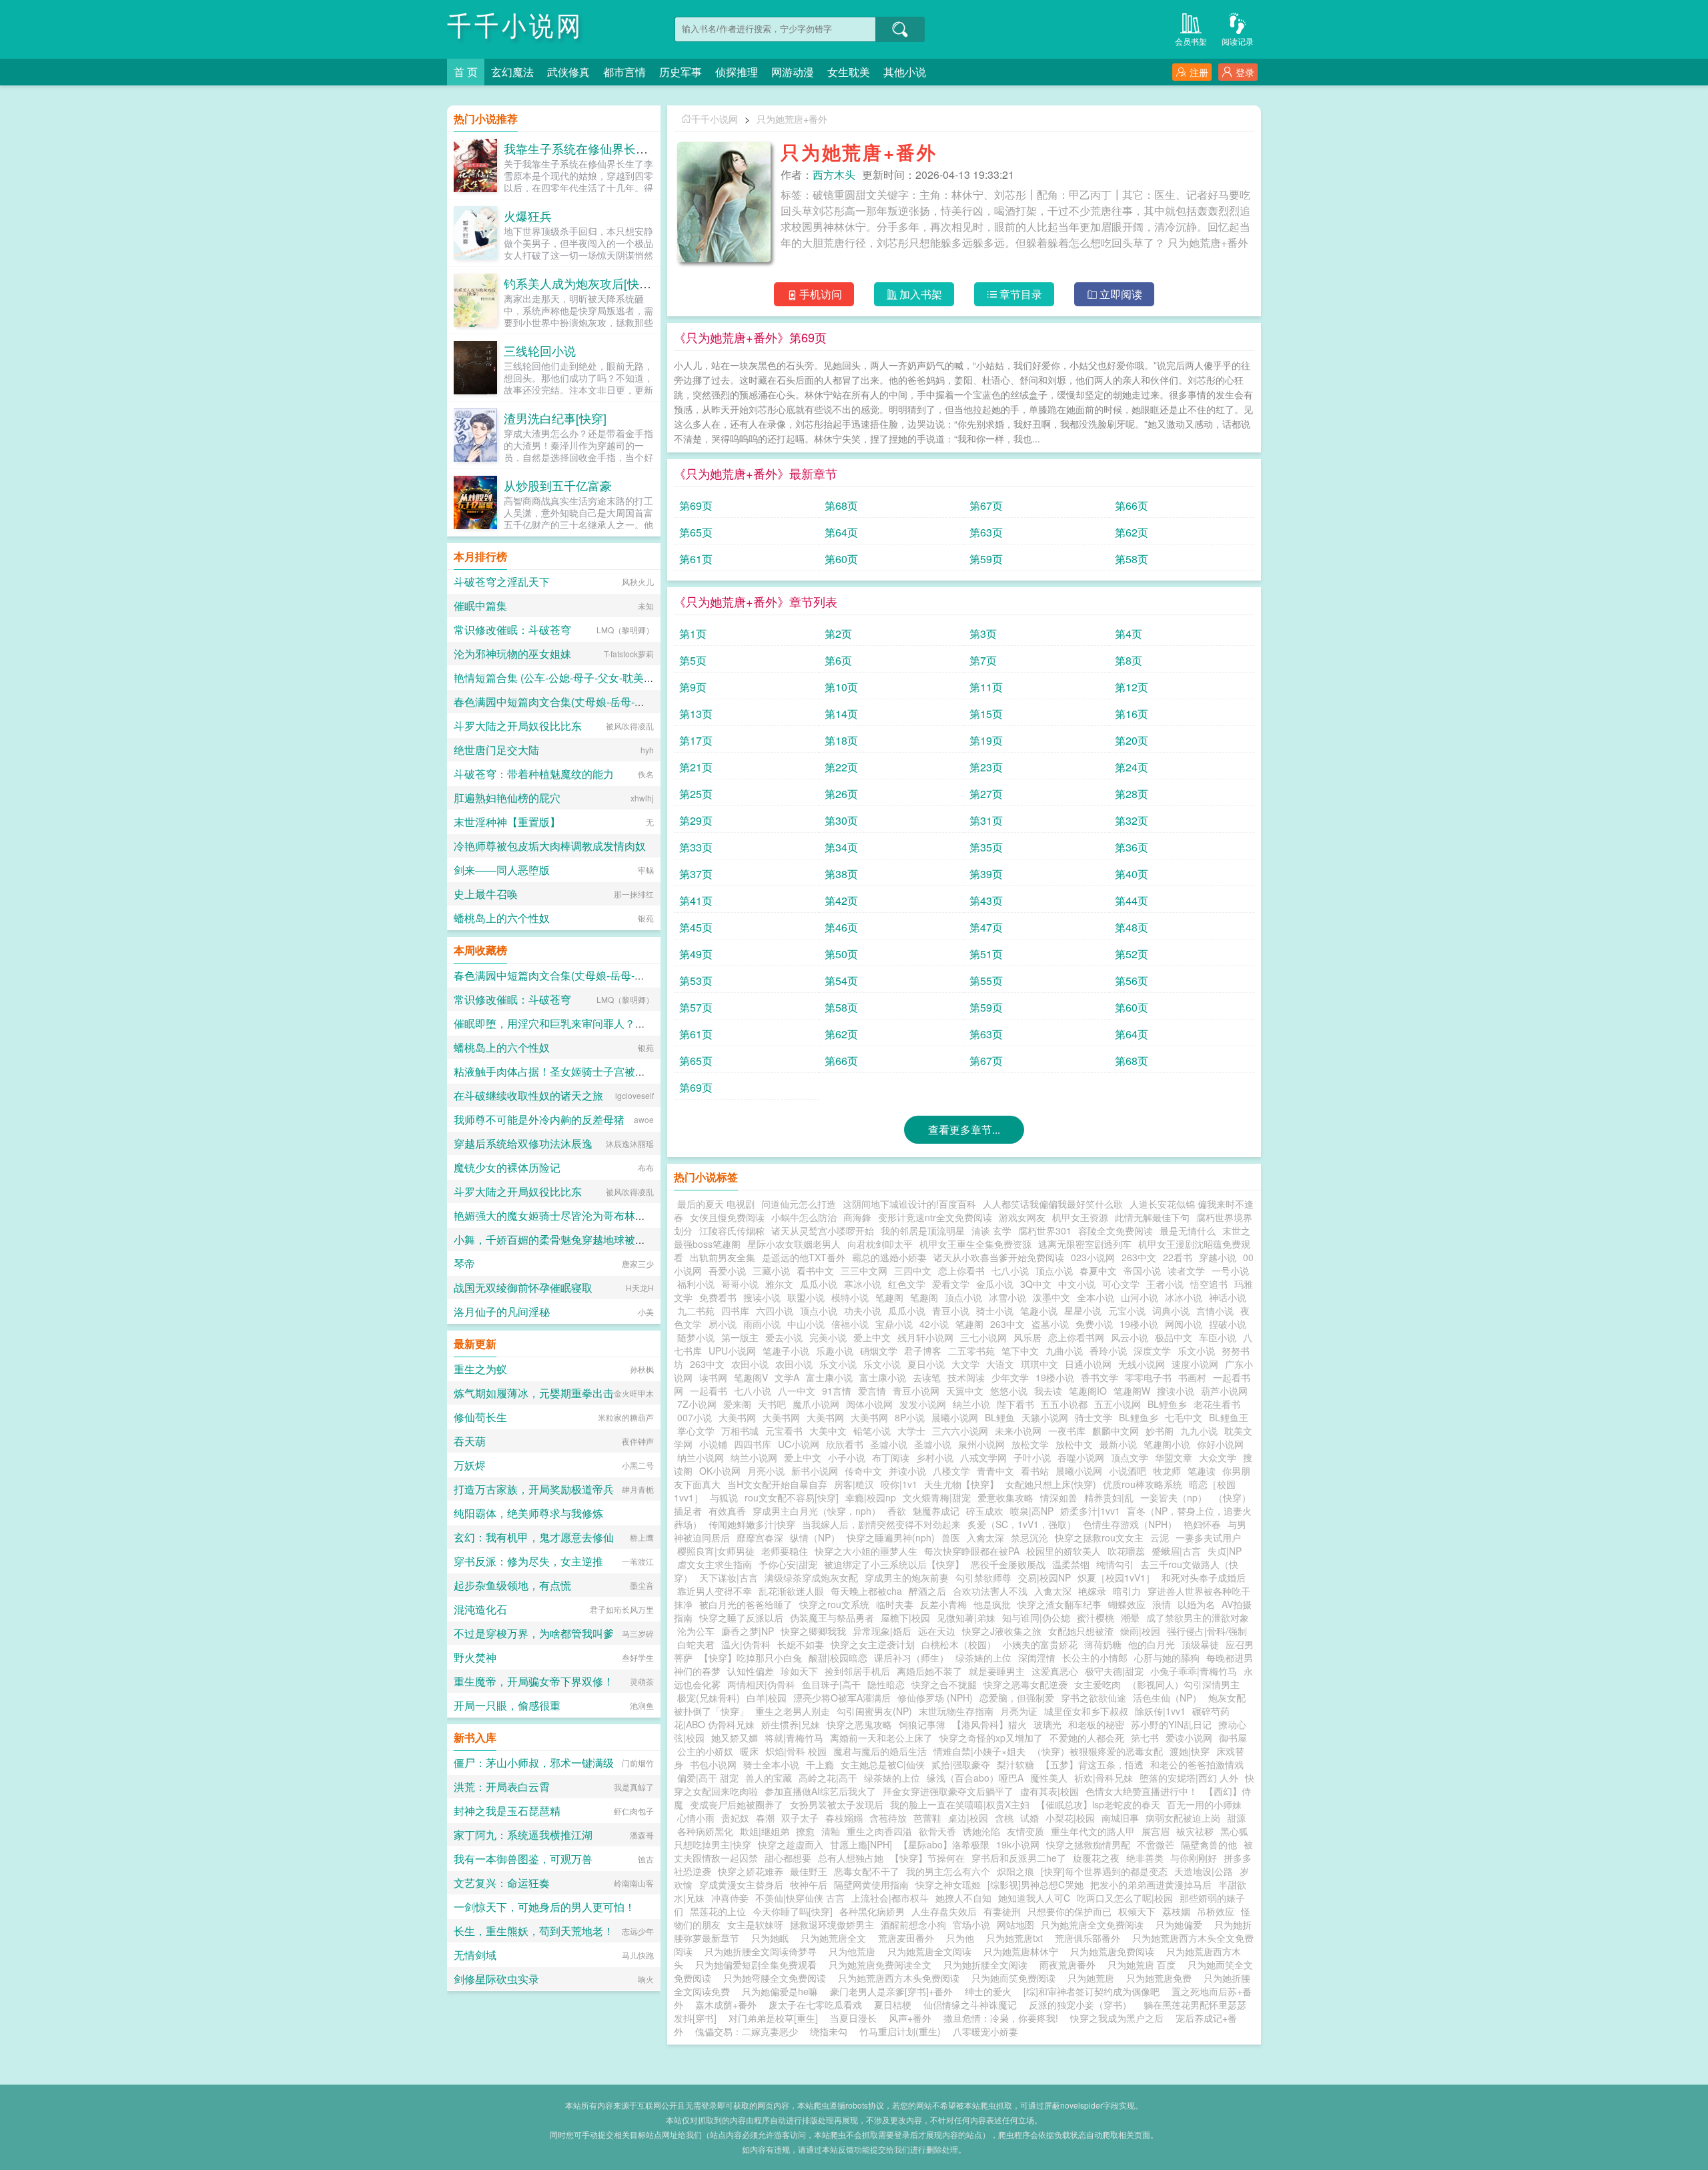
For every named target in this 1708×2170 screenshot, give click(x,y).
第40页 (1132, 874)
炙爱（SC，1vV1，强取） (1022, 1524)
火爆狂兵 (528, 216)
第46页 (841, 927)
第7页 (983, 660)
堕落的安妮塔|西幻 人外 (1189, 1778)
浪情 (1162, 1604)
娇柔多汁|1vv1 (1090, 1511)
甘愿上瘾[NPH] (861, 1844)
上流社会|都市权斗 (890, 1898)
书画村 (1192, 1377)
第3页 (983, 634)
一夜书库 (1067, 1431)
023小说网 (1093, 1257)
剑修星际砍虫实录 (496, 1979)
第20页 (1132, 740)
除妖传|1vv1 (1160, 1711)
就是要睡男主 (997, 1671)
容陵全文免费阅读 (1116, 1230)
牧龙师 (1167, 1471)
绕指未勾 (829, 2031)
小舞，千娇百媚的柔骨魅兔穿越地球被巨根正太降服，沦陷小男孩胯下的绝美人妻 (646, 1239)
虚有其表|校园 (1049, 1791)
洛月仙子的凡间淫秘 (502, 1312)
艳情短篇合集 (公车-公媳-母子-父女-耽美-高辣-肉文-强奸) (587, 678)
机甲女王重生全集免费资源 (975, 1244)
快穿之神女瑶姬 (948, 1884)
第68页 (841, 505)
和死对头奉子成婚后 (1204, 1577)
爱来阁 (737, 1404)
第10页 (841, 687)
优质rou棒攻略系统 (1143, 1484)
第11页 (986, 687)
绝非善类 (1145, 1858)
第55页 (986, 981)
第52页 (1132, 954)
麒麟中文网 (1116, 1431)
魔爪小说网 (816, 1404)
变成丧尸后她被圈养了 (737, 1804)
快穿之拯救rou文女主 (1099, 1537)
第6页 (838, 660)
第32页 (1132, 820)
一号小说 (1230, 1271)
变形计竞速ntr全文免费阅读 (935, 1217)
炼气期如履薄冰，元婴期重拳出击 (534, 1393)
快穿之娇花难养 (751, 1871)
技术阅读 (966, 1377)
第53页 (696, 981)
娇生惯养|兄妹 (791, 1724)
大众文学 (1218, 1457)
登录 (1245, 72)
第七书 (1145, 1738)
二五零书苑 (971, 1351)
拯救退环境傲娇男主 (832, 1924)
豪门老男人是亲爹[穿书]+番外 (891, 1991)
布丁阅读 (891, 1457)
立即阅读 (1121, 294)
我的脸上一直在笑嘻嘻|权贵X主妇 (960, 1804)
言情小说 (1215, 1311)
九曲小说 (1064, 1351)
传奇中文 (863, 1471)
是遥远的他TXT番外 (804, 1257)
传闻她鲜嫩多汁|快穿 (752, 1524)
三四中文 (913, 1271)
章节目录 (1021, 294)
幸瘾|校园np (871, 1497)
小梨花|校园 (1070, 1818)
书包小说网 (713, 1764)
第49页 (696, 954)
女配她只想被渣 (1081, 1631)
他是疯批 (992, 1604)
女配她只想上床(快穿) (1051, 1484)
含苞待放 (888, 1818)
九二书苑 (696, 1311)
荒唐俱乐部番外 (1090, 1938)
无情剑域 (475, 1955)
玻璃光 (1047, 1724)
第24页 (1132, 767)
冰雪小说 (1007, 1297)
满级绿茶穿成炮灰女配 (811, 1577)
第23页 (986, 767)
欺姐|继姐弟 (765, 1831)
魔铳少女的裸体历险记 (507, 1167)
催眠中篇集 (480, 606)
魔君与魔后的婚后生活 (880, 1751)
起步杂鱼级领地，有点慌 (512, 1585)
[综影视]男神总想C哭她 (1035, 1884)
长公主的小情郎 (1095, 1658)
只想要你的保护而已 (1070, 1911)
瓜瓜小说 (819, 1284)
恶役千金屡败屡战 (1008, 1564)
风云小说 (1130, 1337)
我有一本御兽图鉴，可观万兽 (523, 1859)
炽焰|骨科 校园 (796, 1751)
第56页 (1132, 981)
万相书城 (740, 1431)
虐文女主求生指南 (715, 1564)
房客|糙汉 (854, 1484)
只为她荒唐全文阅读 (932, 1951)
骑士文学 (1094, 1417)
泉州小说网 (981, 1444)
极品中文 (1174, 1337)
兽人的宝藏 (769, 1778)
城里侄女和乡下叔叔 (1086, 1711)
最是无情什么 (1188, 1230)
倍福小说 (850, 1324)
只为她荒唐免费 (1162, 1978)
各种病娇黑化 (705, 1831)
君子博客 (923, 1351)
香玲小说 (1108, 1351)
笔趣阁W (1132, 1391)
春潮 (765, 1818)
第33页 (696, 847)
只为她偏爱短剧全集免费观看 (759, 1964)
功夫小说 (863, 1311)
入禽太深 (985, 1537)
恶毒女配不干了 (867, 1871)
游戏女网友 (1022, 1217)
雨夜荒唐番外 (1070, 1964)
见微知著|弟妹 (966, 1617)
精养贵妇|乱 (1109, 1497)
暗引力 (1127, 1591)
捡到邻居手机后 (857, 1671)
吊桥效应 (1216, 1911)
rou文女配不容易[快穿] (792, 1497)
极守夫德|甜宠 (1114, 1671)
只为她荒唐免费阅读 (1115, 1951)
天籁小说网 (1045, 1417)
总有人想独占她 (851, 1858)
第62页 (1132, 532)
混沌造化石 (480, 1609)
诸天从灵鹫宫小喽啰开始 (823, 1230)
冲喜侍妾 (730, 1898)
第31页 (986, 820)
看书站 (1035, 1471)
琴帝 (464, 1263)
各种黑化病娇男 (872, 1911)
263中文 (1139, 1257)
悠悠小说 (1009, 1391)
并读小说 (907, 1471)
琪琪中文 (1039, 1364)
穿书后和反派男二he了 (1019, 1858)
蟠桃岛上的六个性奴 (502, 918)
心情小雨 (696, 1818)
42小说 (934, 1324)
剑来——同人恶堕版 (502, 870)
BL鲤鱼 (1000, 1417)
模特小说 (850, 1297)
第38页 (841, 874)
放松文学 (1030, 1444)
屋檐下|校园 (905, 1617)
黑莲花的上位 (718, 1911)
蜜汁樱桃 (1096, 1617)
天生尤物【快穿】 (961, 1484)
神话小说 (1228, 1297)
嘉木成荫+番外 (726, 2005)
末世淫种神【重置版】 (507, 822)
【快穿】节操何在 (927, 1858)
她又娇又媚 (735, 1738)
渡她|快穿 (1190, 1751)
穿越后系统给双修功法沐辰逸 (523, 1143)
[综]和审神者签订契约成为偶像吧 (1092, 1991)
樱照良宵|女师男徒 (716, 1551)
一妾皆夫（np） (1174, 1497)
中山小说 (806, 1324)
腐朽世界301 (1045, 1230)
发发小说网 (923, 1404)
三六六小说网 (960, 1431)
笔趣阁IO (1088, 1391)
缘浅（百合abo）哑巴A (975, 1778)
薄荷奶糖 (1103, 1644)
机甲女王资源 (1080, 1217)
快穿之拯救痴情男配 (1088, 1844)
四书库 (735, 1311)
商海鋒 (857, 1217)
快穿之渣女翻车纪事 (1059, 1604)
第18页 (841, 740)
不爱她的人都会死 (1087, 1738)
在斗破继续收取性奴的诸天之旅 (528, 1095)
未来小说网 (1018, 1431)
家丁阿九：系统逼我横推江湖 (523, 1835)
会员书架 (1191, 41)
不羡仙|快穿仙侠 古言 (800, 1898)
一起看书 (709, 1391)
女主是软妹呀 (755, 1924)
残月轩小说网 (925, 1337)
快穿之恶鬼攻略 (859, 1724)
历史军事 (681, 72)
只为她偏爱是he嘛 (783, 1991)
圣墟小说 (889, 1444)
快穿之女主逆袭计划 (873, 1644)
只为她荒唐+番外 (792, 119)
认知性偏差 (751, 1671)
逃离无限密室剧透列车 (1085, 1244)
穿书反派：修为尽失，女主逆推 (528, 1561)
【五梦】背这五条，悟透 (1092, 1764)
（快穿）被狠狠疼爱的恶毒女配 (1098, 1751)
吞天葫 (470, 1441)
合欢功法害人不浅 (990, 1591)
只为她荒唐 (1094, 1978)
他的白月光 (1152, 1644)
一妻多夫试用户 (1208, 1537)
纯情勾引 (1115, 1564)
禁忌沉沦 (1029, 1537)
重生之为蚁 (480, 1369)
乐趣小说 (835, 1351)
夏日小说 (926, 1364)
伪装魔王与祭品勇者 (832, 1617)
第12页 (1132, 687)
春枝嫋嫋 (844, 1818)
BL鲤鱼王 (1229, 1417)
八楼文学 (951, 1471)
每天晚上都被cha (866, 1591)
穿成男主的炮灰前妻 (907, 1577)
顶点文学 (1130, 1457)
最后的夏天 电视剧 (716, 1204)
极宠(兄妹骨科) (709, 1698)
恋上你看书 (961, 1271)
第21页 (696, 767)
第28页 (1132, 794)
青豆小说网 (916, 1391)
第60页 (841, 559)
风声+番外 (910, 2018)
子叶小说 (1032, 1457)
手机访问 (821, 294)
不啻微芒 (1156, 1844)
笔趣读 (1202, 1471)
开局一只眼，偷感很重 (507, 1705)
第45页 (696, 927)
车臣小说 (1218, 1337)
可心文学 (1121, 1284)
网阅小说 (1184, 1324)
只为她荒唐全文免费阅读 (1095, 1924)
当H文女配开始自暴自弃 (777, 1484)
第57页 (696, 1007)
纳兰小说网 (701, 1457)
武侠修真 (568, 72)
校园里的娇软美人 (1063, 1551)
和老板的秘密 (1096, 1724)
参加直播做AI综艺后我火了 (820, 1791)
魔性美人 (1049, 1778)
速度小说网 (1195, 1364)
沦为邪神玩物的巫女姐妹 (512, 654)
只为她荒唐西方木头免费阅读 (901, 1978)
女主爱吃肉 (1098, 1684)
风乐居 (1027, 1337)
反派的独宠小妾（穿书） (1080, 2005)
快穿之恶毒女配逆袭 (1025, 1684)
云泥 (1160, 1537)
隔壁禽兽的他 (1209, 1844)
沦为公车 (696, 1631)
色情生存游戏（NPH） (1130, 1524)
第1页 (693, 634)
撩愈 (805, 1831)
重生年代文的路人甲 (1093, 1831)
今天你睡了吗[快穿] (793, 1911)
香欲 (897, 1511)
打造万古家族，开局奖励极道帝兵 (534, 1489)
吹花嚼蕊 (1126, 1551)
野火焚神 (475, 1657)
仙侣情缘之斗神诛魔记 (970, 2005)
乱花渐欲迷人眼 (791, 1591)
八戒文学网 (983, 1457)
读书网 (713, 1377)
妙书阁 (1160, 1431)
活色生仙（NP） (1167, 1698)
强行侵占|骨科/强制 (1207, 1631)
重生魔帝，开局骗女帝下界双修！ (534, 1681)
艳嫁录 (1092, 1591)
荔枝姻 (1176, 1911)
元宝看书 (784, 1431)
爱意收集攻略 (1005, 1497)
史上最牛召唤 (486, 894)
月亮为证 (1019, 1711)
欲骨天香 (937, 1831)
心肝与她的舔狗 (1167, 1658)
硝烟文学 (879, 1351)
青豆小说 (951, 1311)
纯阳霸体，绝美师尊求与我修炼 (528, 1513)
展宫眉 (1156, 1831)
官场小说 (971, 1924)
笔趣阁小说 (1167, 1444)
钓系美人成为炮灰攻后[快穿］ (583, 283)
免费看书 (718, 1297)
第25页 (696, 794)
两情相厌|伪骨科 (761, 1684)
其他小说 (905, 72)
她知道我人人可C (1034, 1898)
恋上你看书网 (1076, 1337)
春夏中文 (1098, 1271)
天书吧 (772, 1404)
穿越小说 (1218, 1257)
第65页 (696, 532)
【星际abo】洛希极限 (944, 1844)
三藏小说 (771, 1271)
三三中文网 (864, 1271)
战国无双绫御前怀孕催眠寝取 (523, 1288)
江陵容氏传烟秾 (732, 1230)
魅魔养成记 (936, 1511)
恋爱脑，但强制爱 (1017, 1698)
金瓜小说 (995, 1284)
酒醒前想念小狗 (913, 1924)
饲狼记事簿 (922, 1724)
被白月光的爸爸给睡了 (746, 1604)
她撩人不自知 (963, 1898)
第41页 (696, 900)
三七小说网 (983, 1337)
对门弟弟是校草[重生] (773, 2018)
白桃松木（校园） (959, 1644)
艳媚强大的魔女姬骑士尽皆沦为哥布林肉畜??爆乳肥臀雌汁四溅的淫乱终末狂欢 (641, 1215)
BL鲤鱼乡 (1167, 1404)
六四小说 (775, 1311)
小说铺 (713, 1444)
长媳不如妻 (801, 1644)
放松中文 (1074, 1444)
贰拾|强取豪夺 (961, 1764)
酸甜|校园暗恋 (838, 1658)
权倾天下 (1137, 1911)
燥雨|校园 (1140, 1631)
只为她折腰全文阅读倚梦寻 (763, 1951)
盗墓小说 (1050, 1324)
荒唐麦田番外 (909, 1938)
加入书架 (921, 294)
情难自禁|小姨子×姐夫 (979, 1751)
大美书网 (737, 1417)
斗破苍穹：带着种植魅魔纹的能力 (534, 774)
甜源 (1236, 1818)
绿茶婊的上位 (983, 1658)
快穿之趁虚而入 (791, 1844)
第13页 (696, 714)
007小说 (695, 1417)
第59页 (986, 559)
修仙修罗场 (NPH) (935, 1698)
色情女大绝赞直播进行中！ (1142, 1791)
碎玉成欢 (985, 1511)
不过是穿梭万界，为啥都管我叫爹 (534, 1633)
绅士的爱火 (988, 1991)
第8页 (1129, 660)
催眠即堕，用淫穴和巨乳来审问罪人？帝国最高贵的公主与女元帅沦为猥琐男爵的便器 (657, 1023)
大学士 (911, 1431)
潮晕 (1130, 1617)
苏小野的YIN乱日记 (1171, 1724)
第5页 (693, 660)
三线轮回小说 (540, 350)
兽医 (951, 1537)
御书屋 (1233, 1738)
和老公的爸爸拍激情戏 (1197, 1764)
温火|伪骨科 (746, 1644)
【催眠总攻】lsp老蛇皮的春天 (1098, 1804)
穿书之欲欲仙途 (1094, 1698)
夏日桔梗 (893, 2005)
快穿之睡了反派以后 (741, 1617)
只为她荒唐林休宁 (1023, 1951)
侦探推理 (737, 72)
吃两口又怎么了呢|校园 (1125, 1898)
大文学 (965, 1364)
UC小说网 (799, 1444)
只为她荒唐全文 (836, 1938)
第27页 (986, 794)
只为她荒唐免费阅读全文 (883, 1964)
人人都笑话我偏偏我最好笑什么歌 (1053, 1204)
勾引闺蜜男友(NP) (874, 1711)
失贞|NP (1225, 1551)
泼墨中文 (1051, 1297)
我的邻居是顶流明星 (923, 1230)
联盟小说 (806, 1297)
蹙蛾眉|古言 (1176, 1551)
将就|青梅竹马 (794, 1738)
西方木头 (834, 174)
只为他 (963, 1938)
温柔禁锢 (1071, 1564)
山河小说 (1140, 1297)
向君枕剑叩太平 (880, 1244)
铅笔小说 (872, 1431)
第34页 (841, 847)
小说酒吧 (1128, 1471)
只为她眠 (773, 1938)
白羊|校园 (767, 1698)
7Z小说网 (697, 1404)
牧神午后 (809, 1884)
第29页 (696, 820)
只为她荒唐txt (1017, 1938)
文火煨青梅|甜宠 (937, 1497)
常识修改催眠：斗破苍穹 (512, 630)
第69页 (696, 505)
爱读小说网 (1189, 1738)
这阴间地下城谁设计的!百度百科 (909, 1204)
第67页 (986, 505)
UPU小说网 (732, 1351)
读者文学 (1186, 1271)
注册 (1199, 72)
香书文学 (1100, 1377)
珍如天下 (799, 1671)
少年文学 (1010, 1377)
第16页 (1132, 714)
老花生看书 (1217, 1404)
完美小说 (828, 1337)
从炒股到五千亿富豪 (558, 485)
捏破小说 (1228, 1324)
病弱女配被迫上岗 (1183, 1818)
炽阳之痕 (1015, 1871)
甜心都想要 (788, 1858)
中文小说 (1077, 1284)
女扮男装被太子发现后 (837, 1804)
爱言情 (872, 1391)
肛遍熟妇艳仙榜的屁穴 (507, 798)
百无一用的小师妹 (1204, 1804)
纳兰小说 (971, 1404)
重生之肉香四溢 (879, 1831)
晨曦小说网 (955, 1417)
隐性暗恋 (886, 1684)
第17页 (696, 740)
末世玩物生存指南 (956, 1711)
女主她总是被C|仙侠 (883, 1764)
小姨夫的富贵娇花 (1040, 1644)
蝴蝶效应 (1127, 1604)
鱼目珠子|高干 (831, 1684)
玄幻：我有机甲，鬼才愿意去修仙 (534, 1537)
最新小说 (1118, 1444)
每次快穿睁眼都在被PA (972, 1551)
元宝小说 (1127, 1311)
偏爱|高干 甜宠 (708, 1778)
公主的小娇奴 (705, 1751)
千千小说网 (515, 26)
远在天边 (937, 1631)
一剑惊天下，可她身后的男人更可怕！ (544, 1907)
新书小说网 (815, 1471)
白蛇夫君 (696, 1644)
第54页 (841, 981)
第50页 (841, 954)
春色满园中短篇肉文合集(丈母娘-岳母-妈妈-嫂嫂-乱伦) (581, 702)
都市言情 (624, 72)
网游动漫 (793, 72)
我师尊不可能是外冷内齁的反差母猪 (539, 1119)
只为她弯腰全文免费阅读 (777, 1978)
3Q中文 (1036, 1284)
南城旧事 (1120, 1818)
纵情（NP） (815, 1537)
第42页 (841, 900)
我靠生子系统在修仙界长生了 (582, 148)
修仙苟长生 (480, 1417)
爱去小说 (784, 1337)
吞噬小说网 (1081, 1457)
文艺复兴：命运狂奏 (502, 1883)
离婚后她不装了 (929, 1671)
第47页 (986, 927)
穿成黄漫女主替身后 (741, 1884)
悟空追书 (1209, 1284)
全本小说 (1096, 1297)
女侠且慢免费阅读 (727, 1217)
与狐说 (724, 1497)
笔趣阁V (751, 1377)
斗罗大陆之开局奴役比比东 (518, 726)
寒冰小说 (863, 1284)
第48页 (1132, 927)
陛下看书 (1015, 1404)
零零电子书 (1148, 1377)
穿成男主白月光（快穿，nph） (817, 1511)
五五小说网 (1118, 1404)
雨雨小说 (762, 1324)
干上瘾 (820, 1764)
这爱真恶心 (1055, 1671)
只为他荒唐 (855, 1951)
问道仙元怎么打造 (799, 1204)
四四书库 (753, 1444)
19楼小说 (1139, 1324)
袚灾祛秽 (1195, 1831)
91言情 (837, 1391)
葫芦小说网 (1224, 1391)
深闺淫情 (1037, 1658)
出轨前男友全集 (723, 1257)
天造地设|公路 (1204, 1871)
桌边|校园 (968, 1818)
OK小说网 (720, 1471)
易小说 (723, 1324)
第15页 (986, 714)
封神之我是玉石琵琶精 (507, 1811)
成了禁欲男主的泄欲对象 (1198, 1617)
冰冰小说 (1184, 1297)
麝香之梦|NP (748, 1631)
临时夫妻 (895, 1604)
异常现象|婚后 (882, 1631)
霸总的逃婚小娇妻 (889, 1257)
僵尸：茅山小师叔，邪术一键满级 (534, 1763)
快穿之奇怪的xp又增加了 (991, 1738)
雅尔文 (779, 1284)
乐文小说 (1196, 1351)
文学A (787, 1377)
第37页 (696, 874)
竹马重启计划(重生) (900, 2031)
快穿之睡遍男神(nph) (891, 1537)
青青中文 (995, 1471)
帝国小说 (1142, 1271)
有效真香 (727, 1511)
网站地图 (1015, 1924)
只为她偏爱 (1182, 1924)
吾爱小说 (727, 1271)
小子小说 (847, 1457)
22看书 (1178, 1257)
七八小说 (1010, 1271)
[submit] (900, 29)
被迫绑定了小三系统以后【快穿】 (894, 1564)
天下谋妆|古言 (729, 1577)
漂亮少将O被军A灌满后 (842, 1698)
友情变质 (1025, 1831)
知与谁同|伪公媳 (1036, 1617)
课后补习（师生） (911, 1658)
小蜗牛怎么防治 (804, 1217)
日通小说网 (1088, 1364)
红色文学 (907, 1284)
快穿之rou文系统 (834, 1604)
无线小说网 (1142, 1364)
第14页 (841, 714)
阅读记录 (1238, 41)
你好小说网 (1220, 1444)
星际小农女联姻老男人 (794, 1244)
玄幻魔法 (512, 72)
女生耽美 (849, 72)
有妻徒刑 (1002, 1911)
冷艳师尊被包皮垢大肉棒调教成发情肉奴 (550, 846)
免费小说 (1094, 1324)
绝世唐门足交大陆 (496, 750)
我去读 (1048, 1391)
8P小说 (910, 1417)
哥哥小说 (740, 1284)
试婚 (1029, 1818)
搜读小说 (762, 1297)
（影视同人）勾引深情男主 (1184, 1684)
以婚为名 (1196, 1604)
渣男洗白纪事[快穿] (555, 418)
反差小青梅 (943, 1604)
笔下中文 (1020, 1351)
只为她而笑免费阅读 (1016, 1978)
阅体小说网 (869, 1404)
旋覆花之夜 (1096, 1858)
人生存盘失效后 (944, 1911)
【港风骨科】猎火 (989, 1724)
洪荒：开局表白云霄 (502, 1787)
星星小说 (1083, 1311)
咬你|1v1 (899, 1484)
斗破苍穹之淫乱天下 (502, 582)
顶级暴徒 (1200, 1644)
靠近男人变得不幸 (715, 1591)
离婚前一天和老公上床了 (881, 1738)
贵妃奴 (735, 1818)
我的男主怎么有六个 (948, 1871)
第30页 (841, 820)
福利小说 (696, 1284)
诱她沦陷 (981, 1831)
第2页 (838, 634)
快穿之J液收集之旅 (1002, 1631)
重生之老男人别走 (793, 1711)
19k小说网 (1018, 1844)
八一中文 (797, 1391)
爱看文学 (951, 1284)
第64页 (841, 532)
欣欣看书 (845, 1444)
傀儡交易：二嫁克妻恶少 (747, 2031)
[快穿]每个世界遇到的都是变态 (1104, 1871)
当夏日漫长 (853, 2018)
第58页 (1132, 559)
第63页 (986, 532)
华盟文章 (1174, 1457)
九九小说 (1199, 1431)
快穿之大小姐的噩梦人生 (866, 1551)
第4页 (1129, 634)
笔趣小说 (1039, 1311)
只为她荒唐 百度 (1144, 1964)
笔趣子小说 (786, 1351)
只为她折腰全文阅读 (988, 1964)
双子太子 (800, 1818)
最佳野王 (809, 1871)
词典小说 (1171, 1311)
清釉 (831, 1831)
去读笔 (927, 1377)
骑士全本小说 (771, 1764)
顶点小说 (1054, 1271)
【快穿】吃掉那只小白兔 (751, 1658)
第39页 (986, 874)
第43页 (986, 900)
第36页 (1132, 847)
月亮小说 (766, 1471)
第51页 (986, 954)
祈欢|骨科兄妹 (1104, 1778)
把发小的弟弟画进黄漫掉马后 (1151, 1884)
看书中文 (815, 1271)
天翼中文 (965, 1391)
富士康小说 (829, 1377)
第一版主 (740, 1337)
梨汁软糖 (1015, 1764)
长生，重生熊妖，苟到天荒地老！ (534, 1931)
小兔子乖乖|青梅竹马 (1194, 1671)
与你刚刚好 (1194, 1858)
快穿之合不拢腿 (944, 1684)
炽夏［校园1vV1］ (1116, 1577)
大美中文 (828, 1431)
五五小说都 (1064, 1404)
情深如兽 (1059, 1497)
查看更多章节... (964, 1129)
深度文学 (1152, 1351)
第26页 (841, 794)
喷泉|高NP (1032, 1511)
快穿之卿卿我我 (813, 1631)
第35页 (986, 847)
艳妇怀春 (1202, 1524)
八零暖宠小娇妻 (985, 2031)
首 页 (466, 72)
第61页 (696, 559)
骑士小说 (995, 1311)
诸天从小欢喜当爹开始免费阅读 (999, 1257)
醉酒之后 (927, 1591)
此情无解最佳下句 (1152, 1217)
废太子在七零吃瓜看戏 (815, 2005)
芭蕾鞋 (927, 1818)
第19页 (986, 740)
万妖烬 (470, 1465)
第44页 (1132, 900)
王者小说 (1165, 1284)
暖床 (749, 1751)
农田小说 (750, 1364)
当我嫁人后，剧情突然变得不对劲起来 (881, 1524)
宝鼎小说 (894, 1324)
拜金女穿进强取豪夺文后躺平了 (948, 1791)
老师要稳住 (785, 1551)
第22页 (841, 767)
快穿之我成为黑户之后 (1117, 2018)
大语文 (1000, 1364)
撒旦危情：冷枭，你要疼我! (1001, 2018)
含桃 (1004, 1818)
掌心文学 (696, 1431)
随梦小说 (696, 1337)
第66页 (1132, 505)
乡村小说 (935, 1457)
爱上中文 (872, 1337)
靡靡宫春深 (760, 1537)
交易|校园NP (1044, 1577)
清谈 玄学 (991, 1230)
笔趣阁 (889, 1297)
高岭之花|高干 (828, 1778)
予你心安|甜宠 (788, 1564)
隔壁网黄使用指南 (871, 1884)
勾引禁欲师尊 (983, 1577)
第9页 (693, 687)
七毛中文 (1184, 1417)
